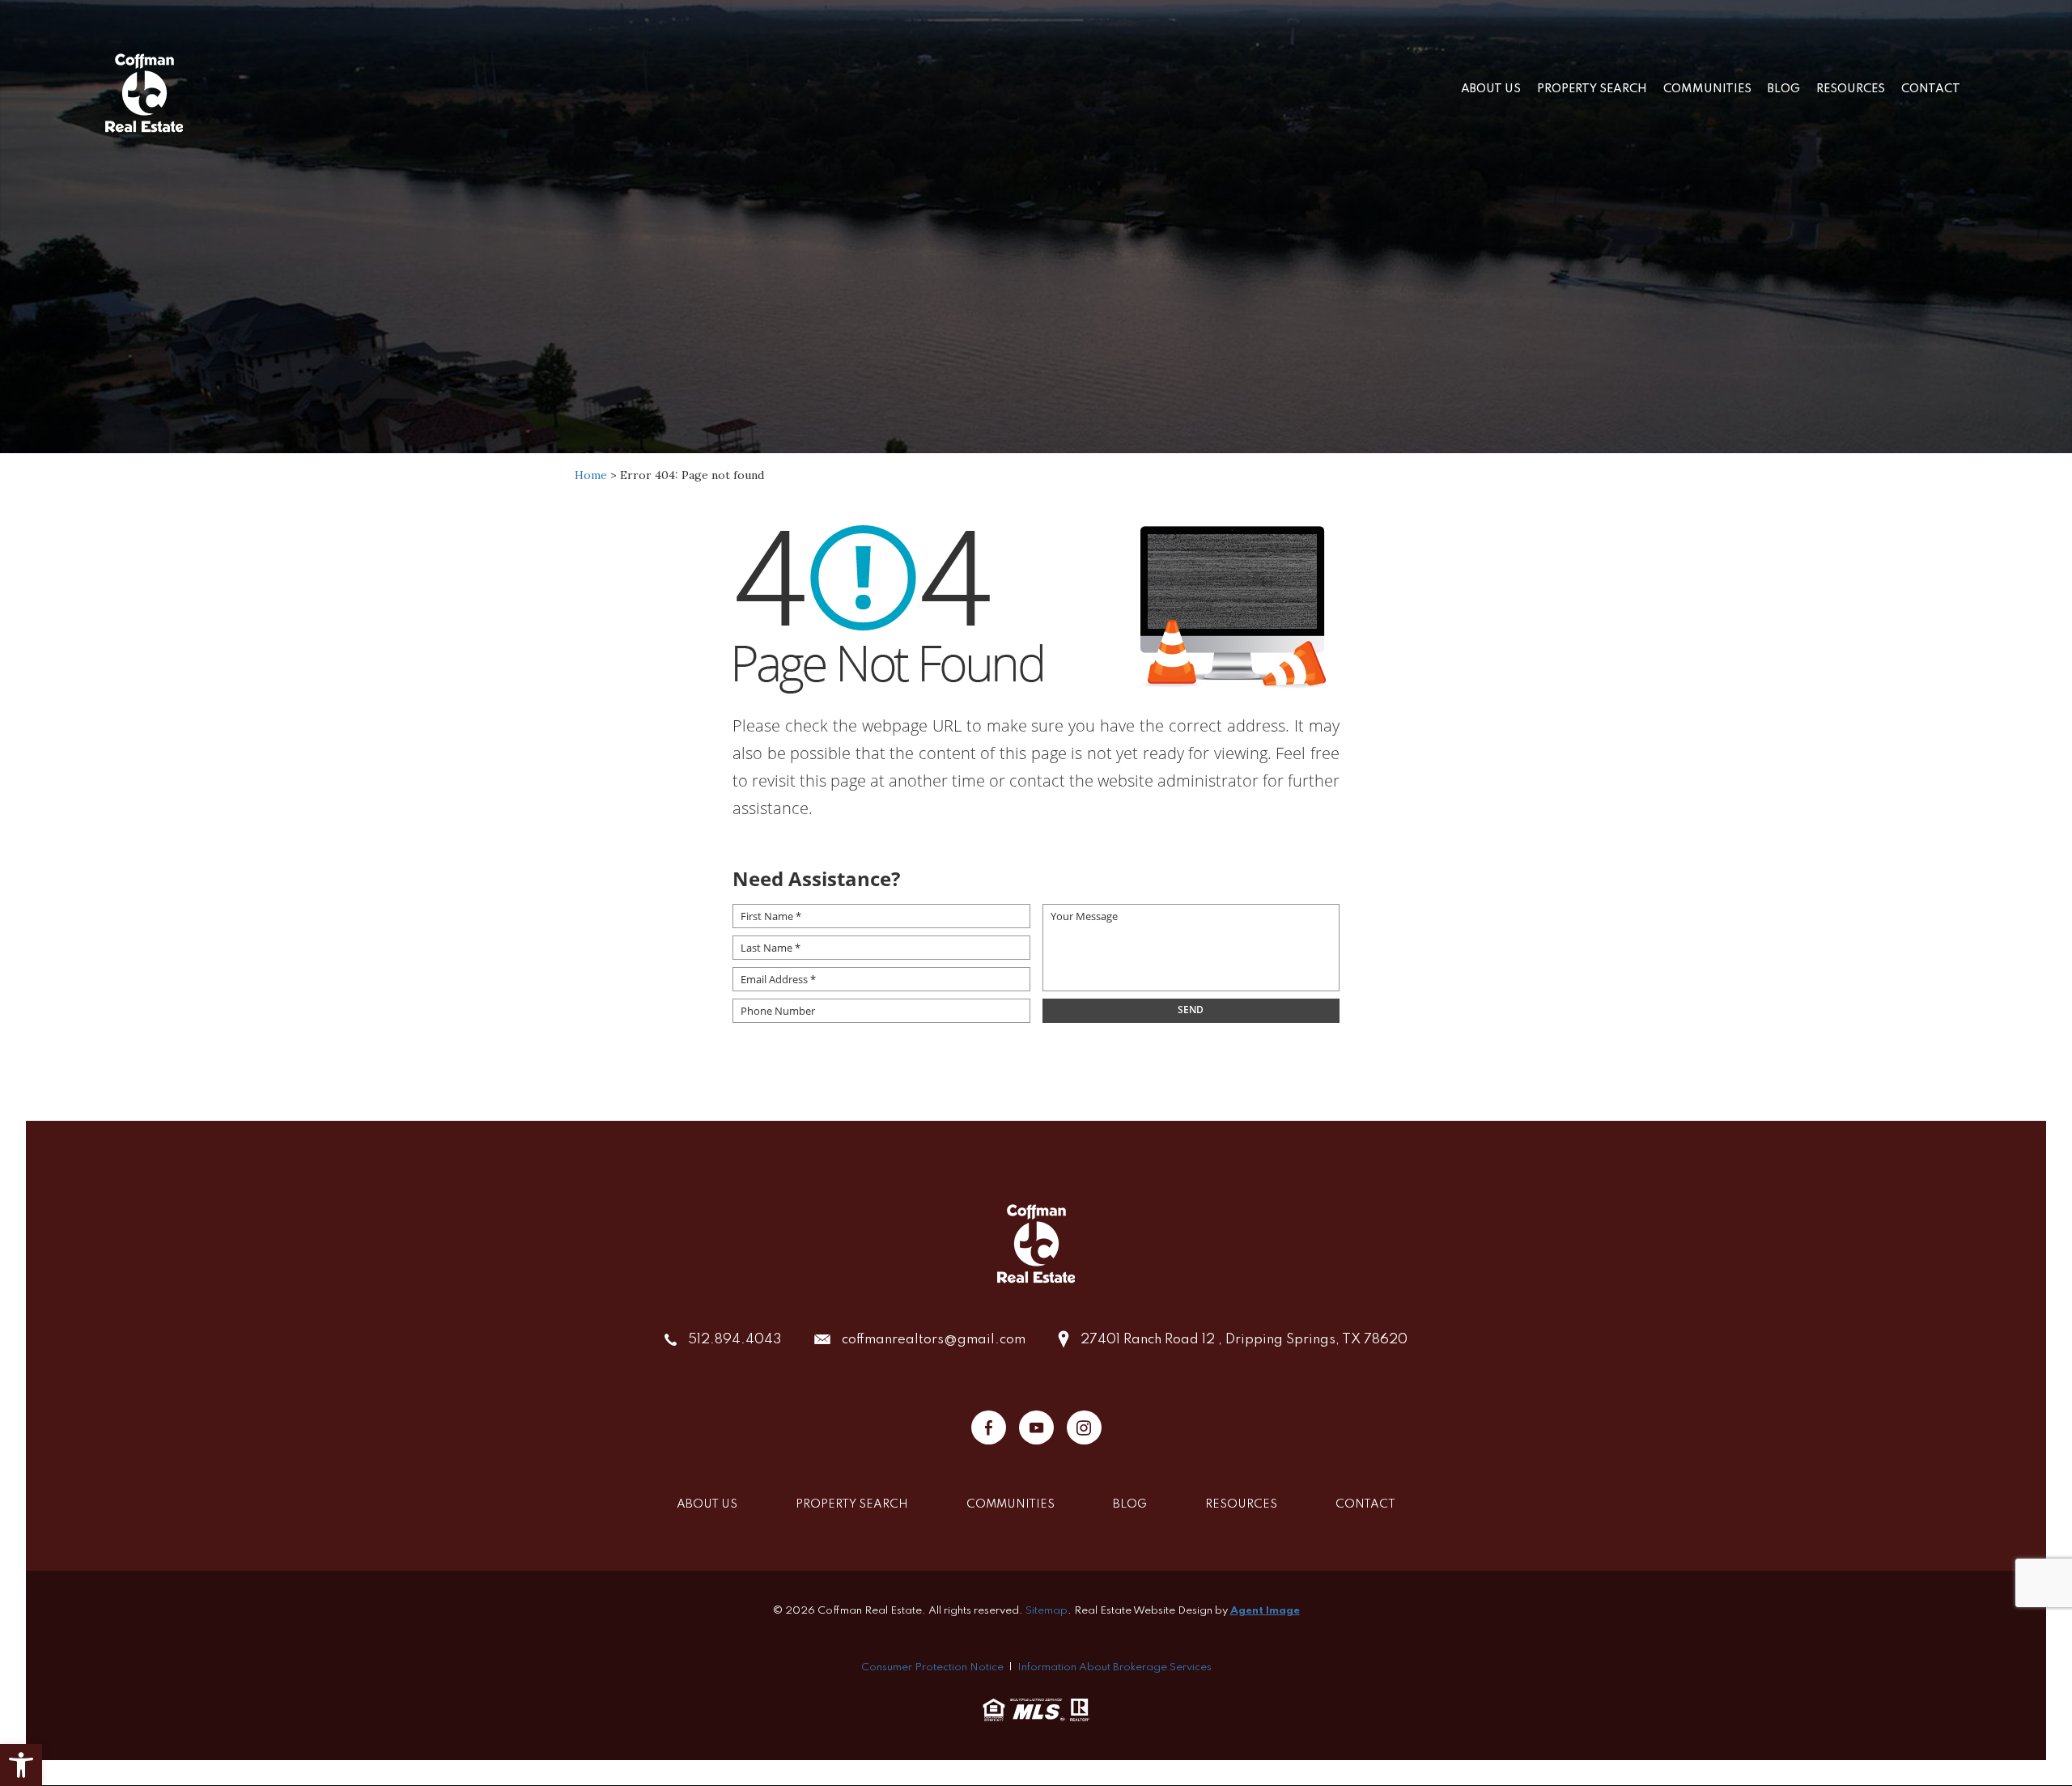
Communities (1707, 89)
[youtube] (1036, 1428)
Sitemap (1047, 1611)
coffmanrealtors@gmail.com (934, 1340)
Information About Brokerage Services (1115, 1667)
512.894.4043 (735, 1340)
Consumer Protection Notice (932, 1667)
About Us (1491, 89)
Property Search (1592, 89)
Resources (1851, 89)
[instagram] (1084, 1428)
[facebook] (989, 1428)
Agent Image (1265, 1611)
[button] (21, 1765)
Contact (1931, 89)
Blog (1784, 89)
